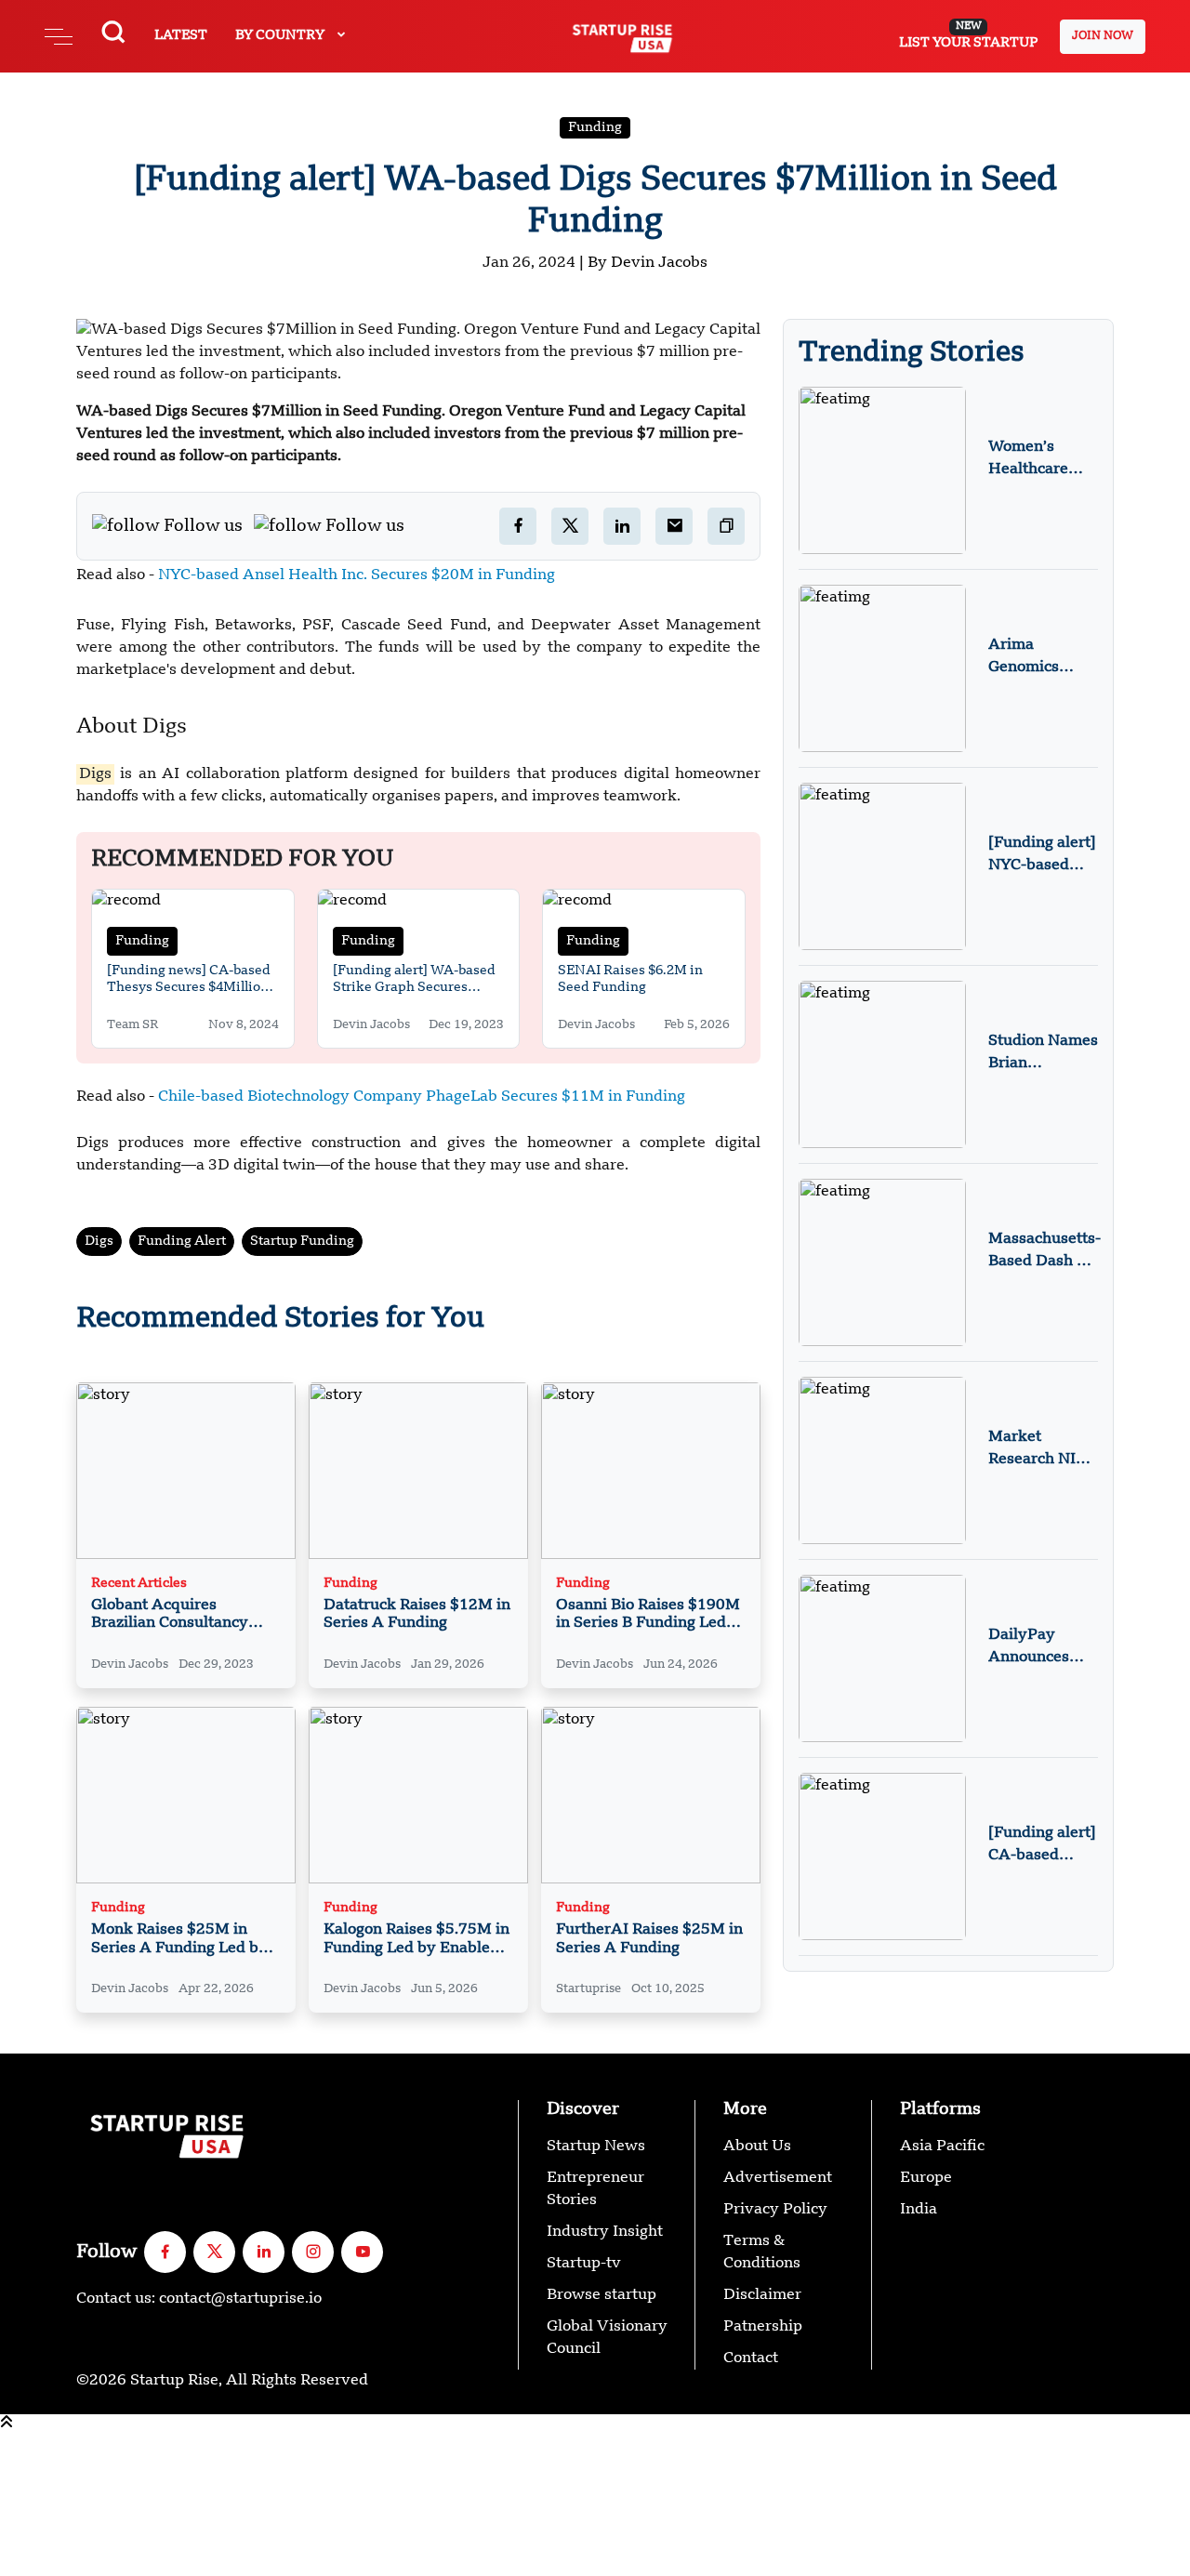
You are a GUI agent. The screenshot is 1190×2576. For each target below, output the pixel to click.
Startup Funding (302, 1241)
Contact (751, 2358)
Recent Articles (139, 1584)
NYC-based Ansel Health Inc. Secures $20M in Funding (357, 575)
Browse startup (602, 2295)
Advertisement (778, 2178)
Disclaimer (762, 2295)
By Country (281, 35)
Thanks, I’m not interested (94, 2565)
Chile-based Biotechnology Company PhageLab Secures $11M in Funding (422, 1097)
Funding (595, 127)
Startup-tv (584, 2264)
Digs (99, 1241)
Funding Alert (182, 1241)
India (919, 2210)
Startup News (596, 2147)
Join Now (1103, 36)
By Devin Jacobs (648, 263)
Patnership (763, 2327)
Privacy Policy (775, 2210)
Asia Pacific (942, 2147)
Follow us (203, 526)
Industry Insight (605, 2232)
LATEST (181, 35)
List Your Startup (968, 35)
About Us (757, 2147)
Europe (926, 2178)
